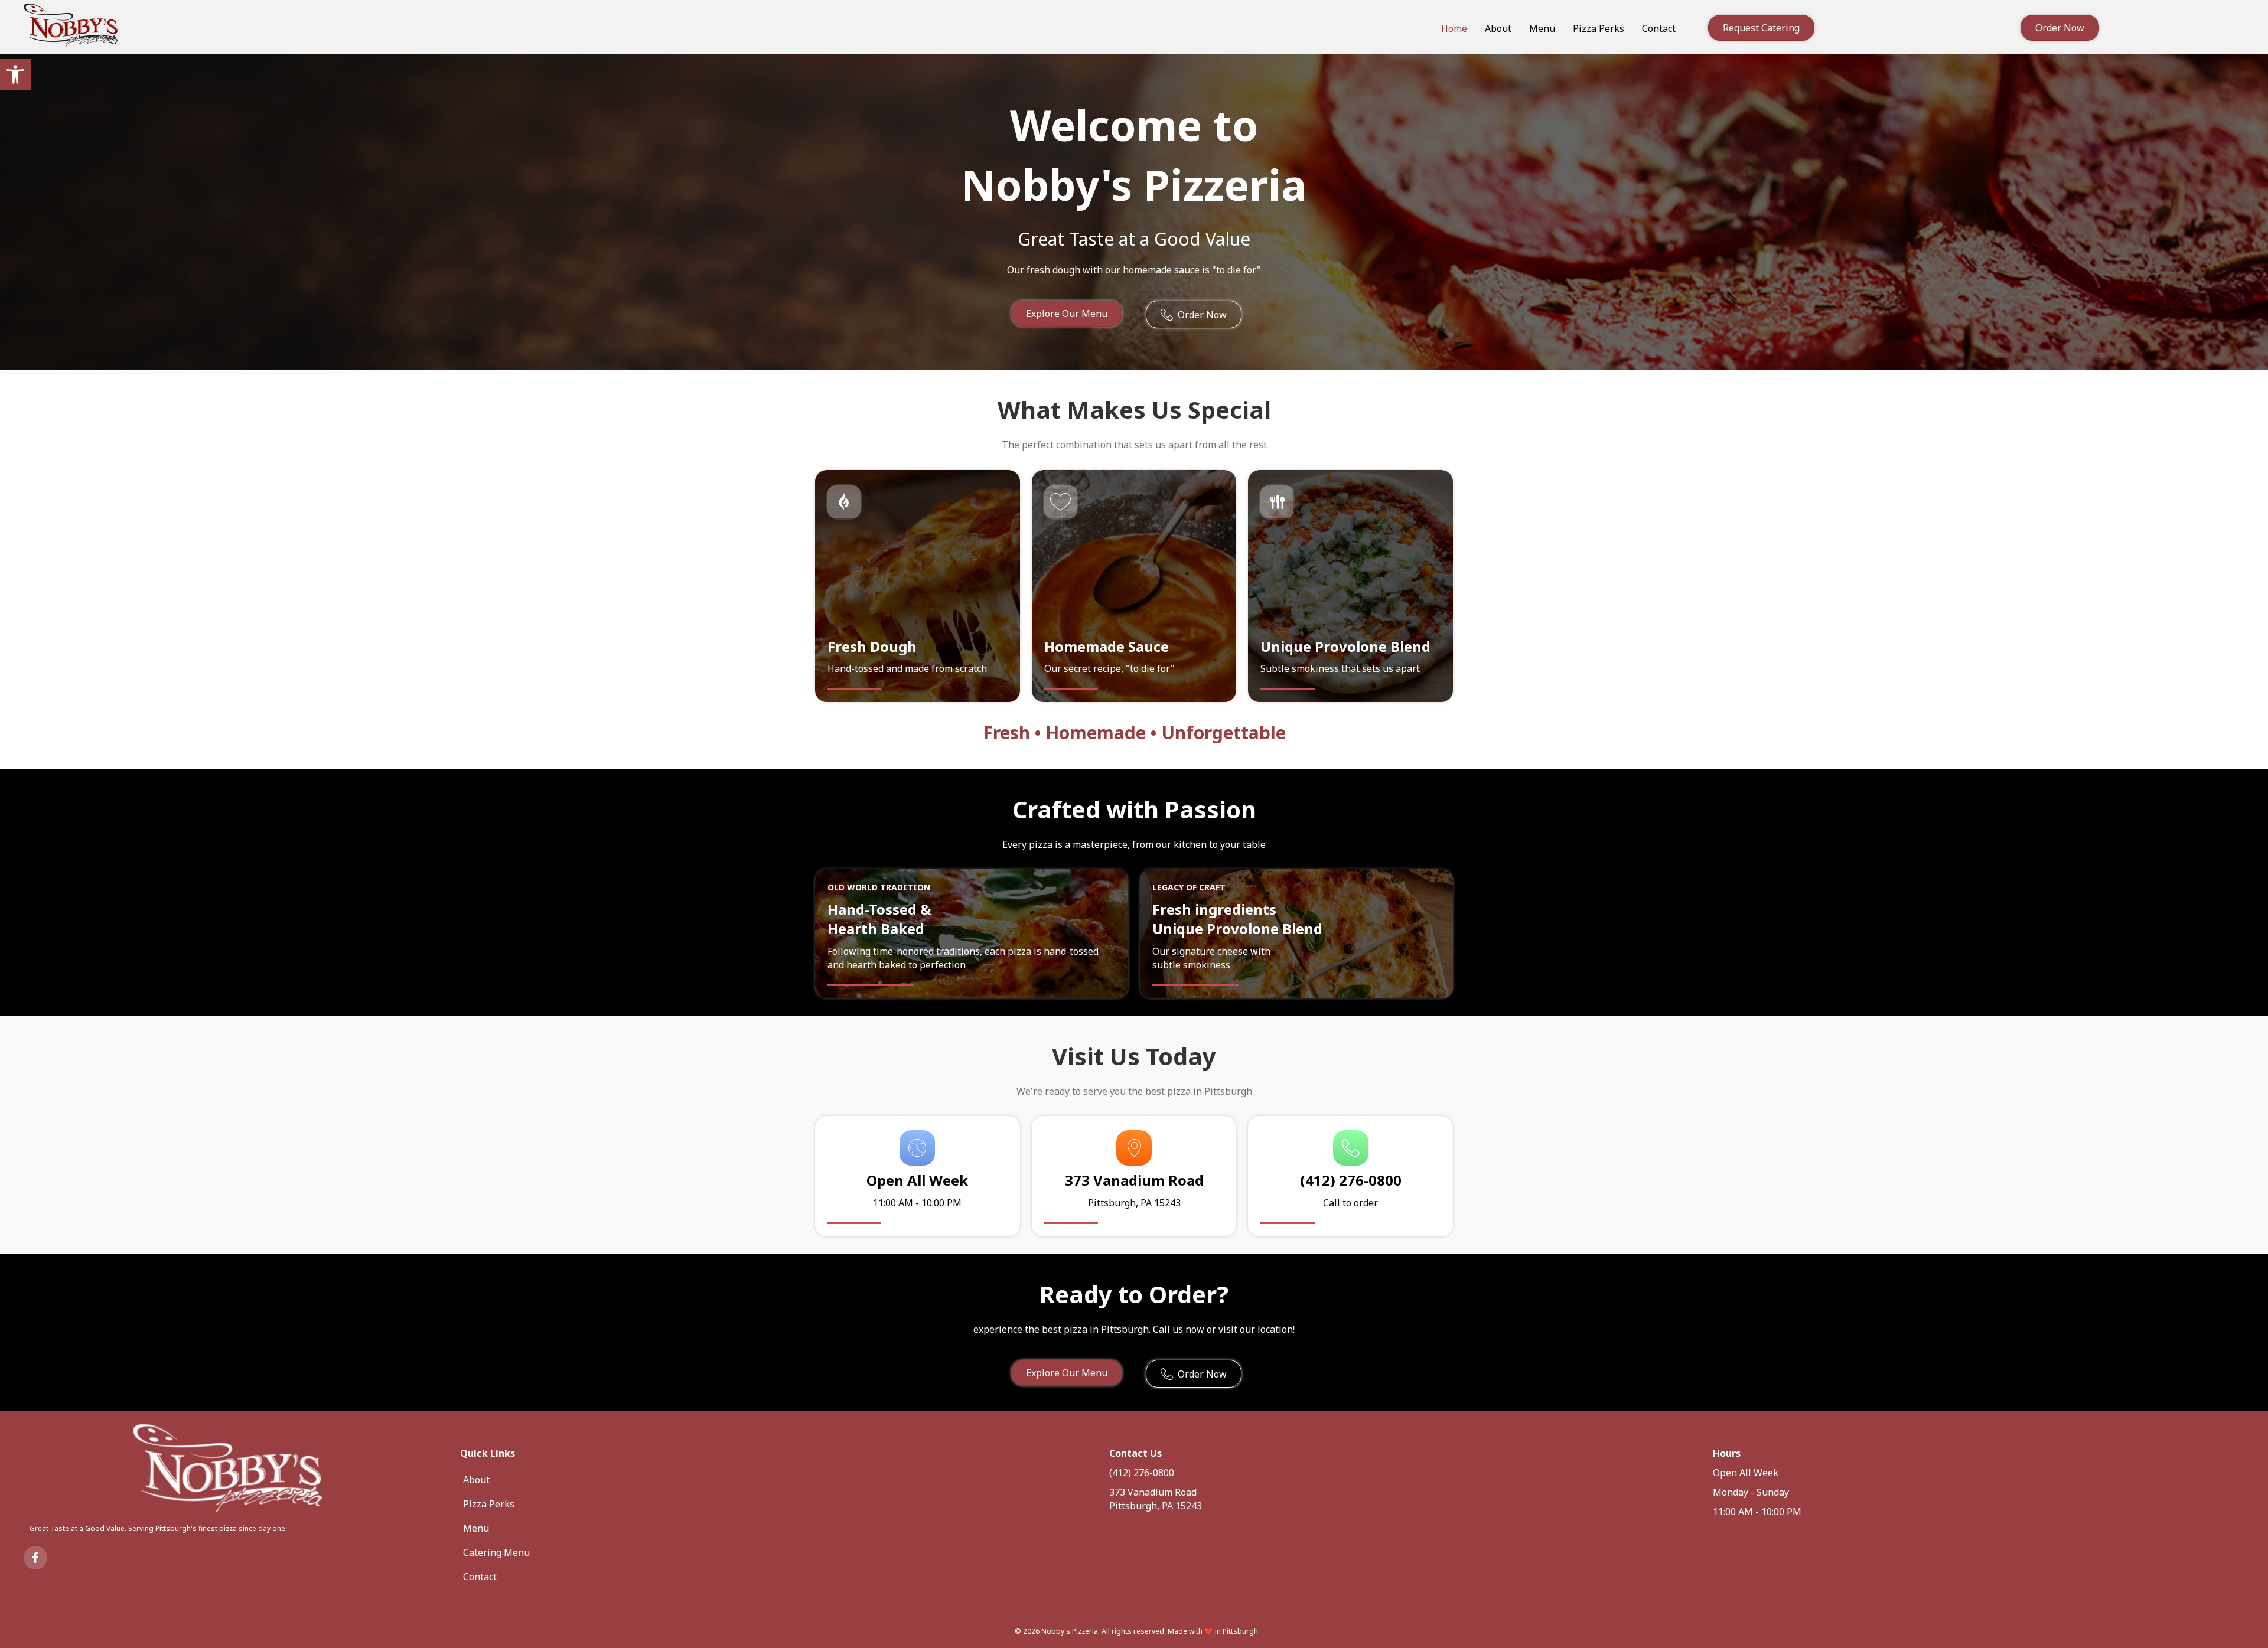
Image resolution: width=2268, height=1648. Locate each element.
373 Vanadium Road (1153, 1492)
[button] (15, 74)
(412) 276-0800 (1142, 1473)
